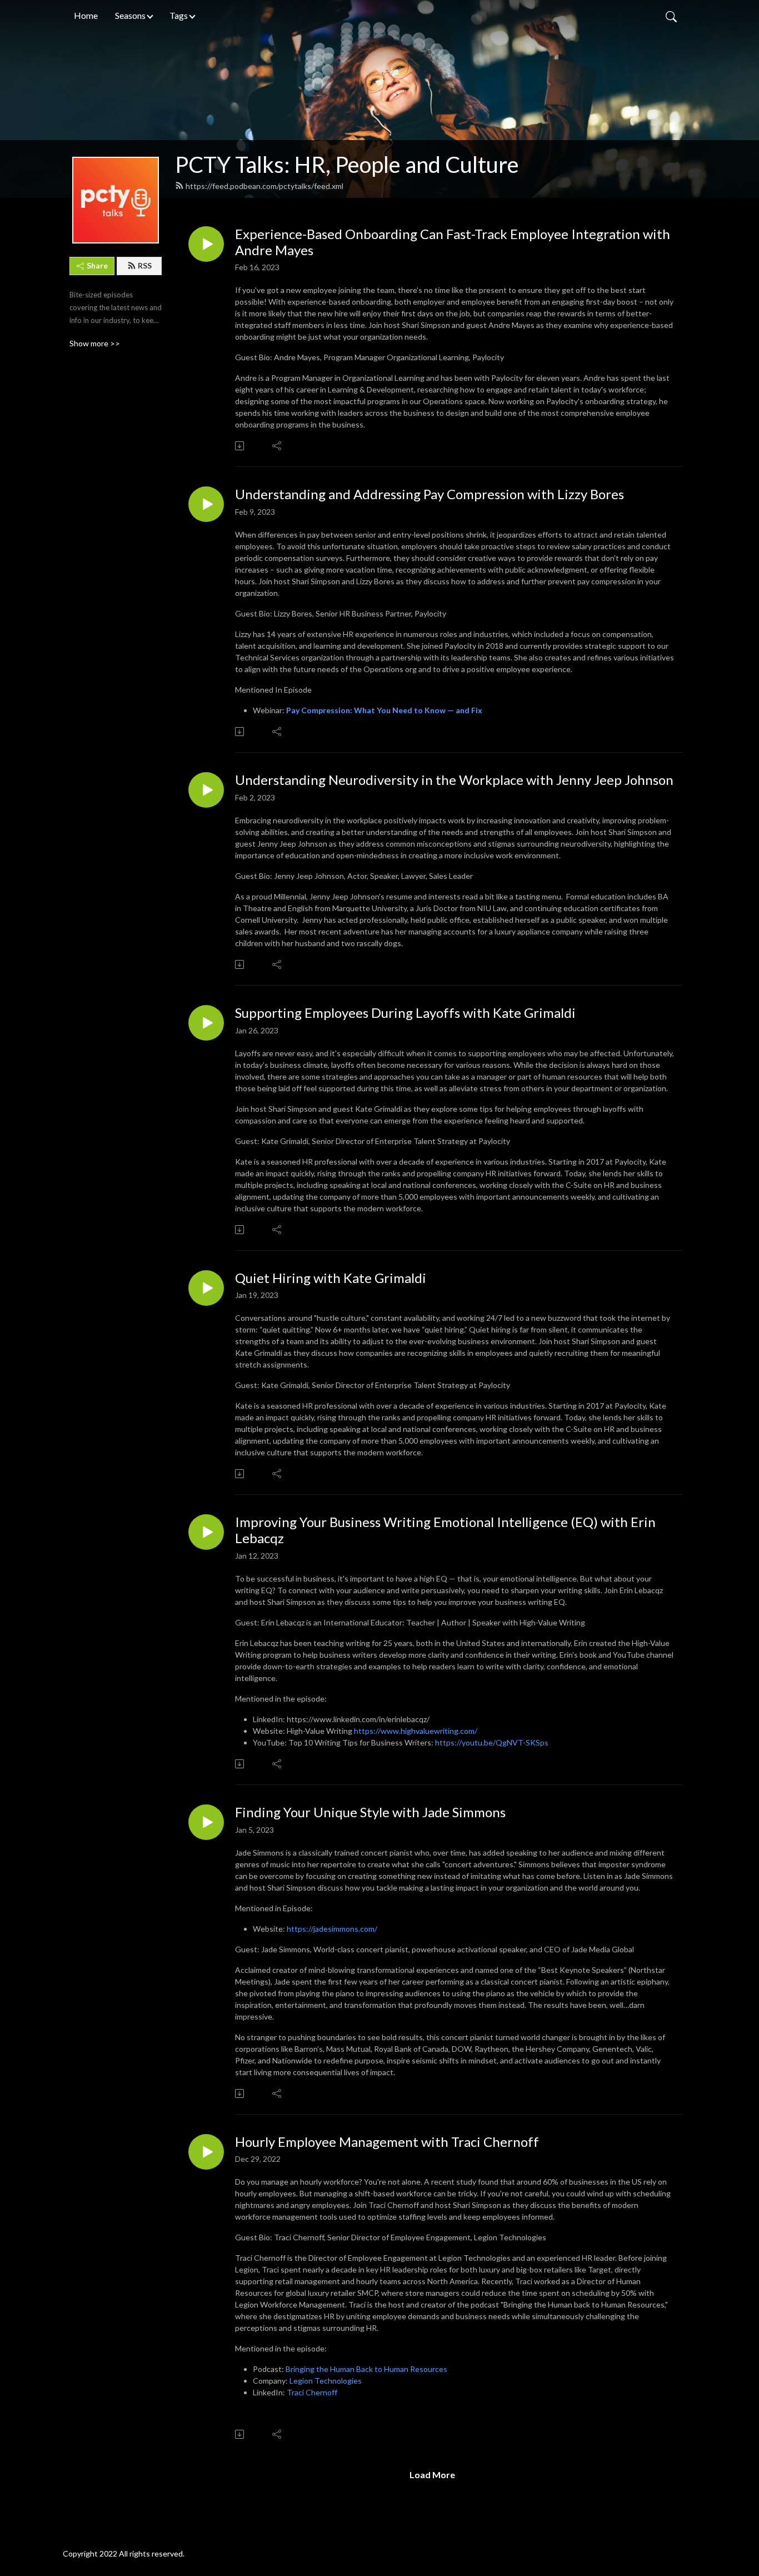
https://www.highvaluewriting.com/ (416, 1731)
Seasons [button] (130, 15)
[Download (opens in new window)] (240, 446)
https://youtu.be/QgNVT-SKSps (492, 1742)
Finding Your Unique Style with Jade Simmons (370, 1812)
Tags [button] (179, 15)
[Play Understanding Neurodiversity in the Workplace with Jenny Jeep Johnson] (206, 790)
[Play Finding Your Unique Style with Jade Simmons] (206, 1822)
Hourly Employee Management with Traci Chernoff (387, 2142)
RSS (145, 265)
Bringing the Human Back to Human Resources (366, 2369)
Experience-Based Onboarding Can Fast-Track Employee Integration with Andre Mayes (453, 242)
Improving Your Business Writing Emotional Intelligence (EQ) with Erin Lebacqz (445, 1530)
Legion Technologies (326, 2381)
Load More (432, 2475)
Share (97, 265)
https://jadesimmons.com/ (332, 1929)
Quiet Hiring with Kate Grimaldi (331, 1278)
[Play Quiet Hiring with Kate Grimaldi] (206, 1288)
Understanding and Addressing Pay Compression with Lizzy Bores (430, 494)
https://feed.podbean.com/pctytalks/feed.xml (264, 186)
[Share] (278, 446)
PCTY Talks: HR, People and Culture (347, 165)
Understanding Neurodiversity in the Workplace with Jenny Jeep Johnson (454, 780)
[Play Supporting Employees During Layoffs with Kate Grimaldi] (206, 1023)
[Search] (671, 16)
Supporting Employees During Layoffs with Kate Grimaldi (405, 1013)
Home (86, 15)
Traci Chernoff (312, 2392)
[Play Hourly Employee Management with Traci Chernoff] (206, 2152)
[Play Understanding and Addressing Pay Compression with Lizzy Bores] (206, 504)
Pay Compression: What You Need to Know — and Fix (384, 710)
